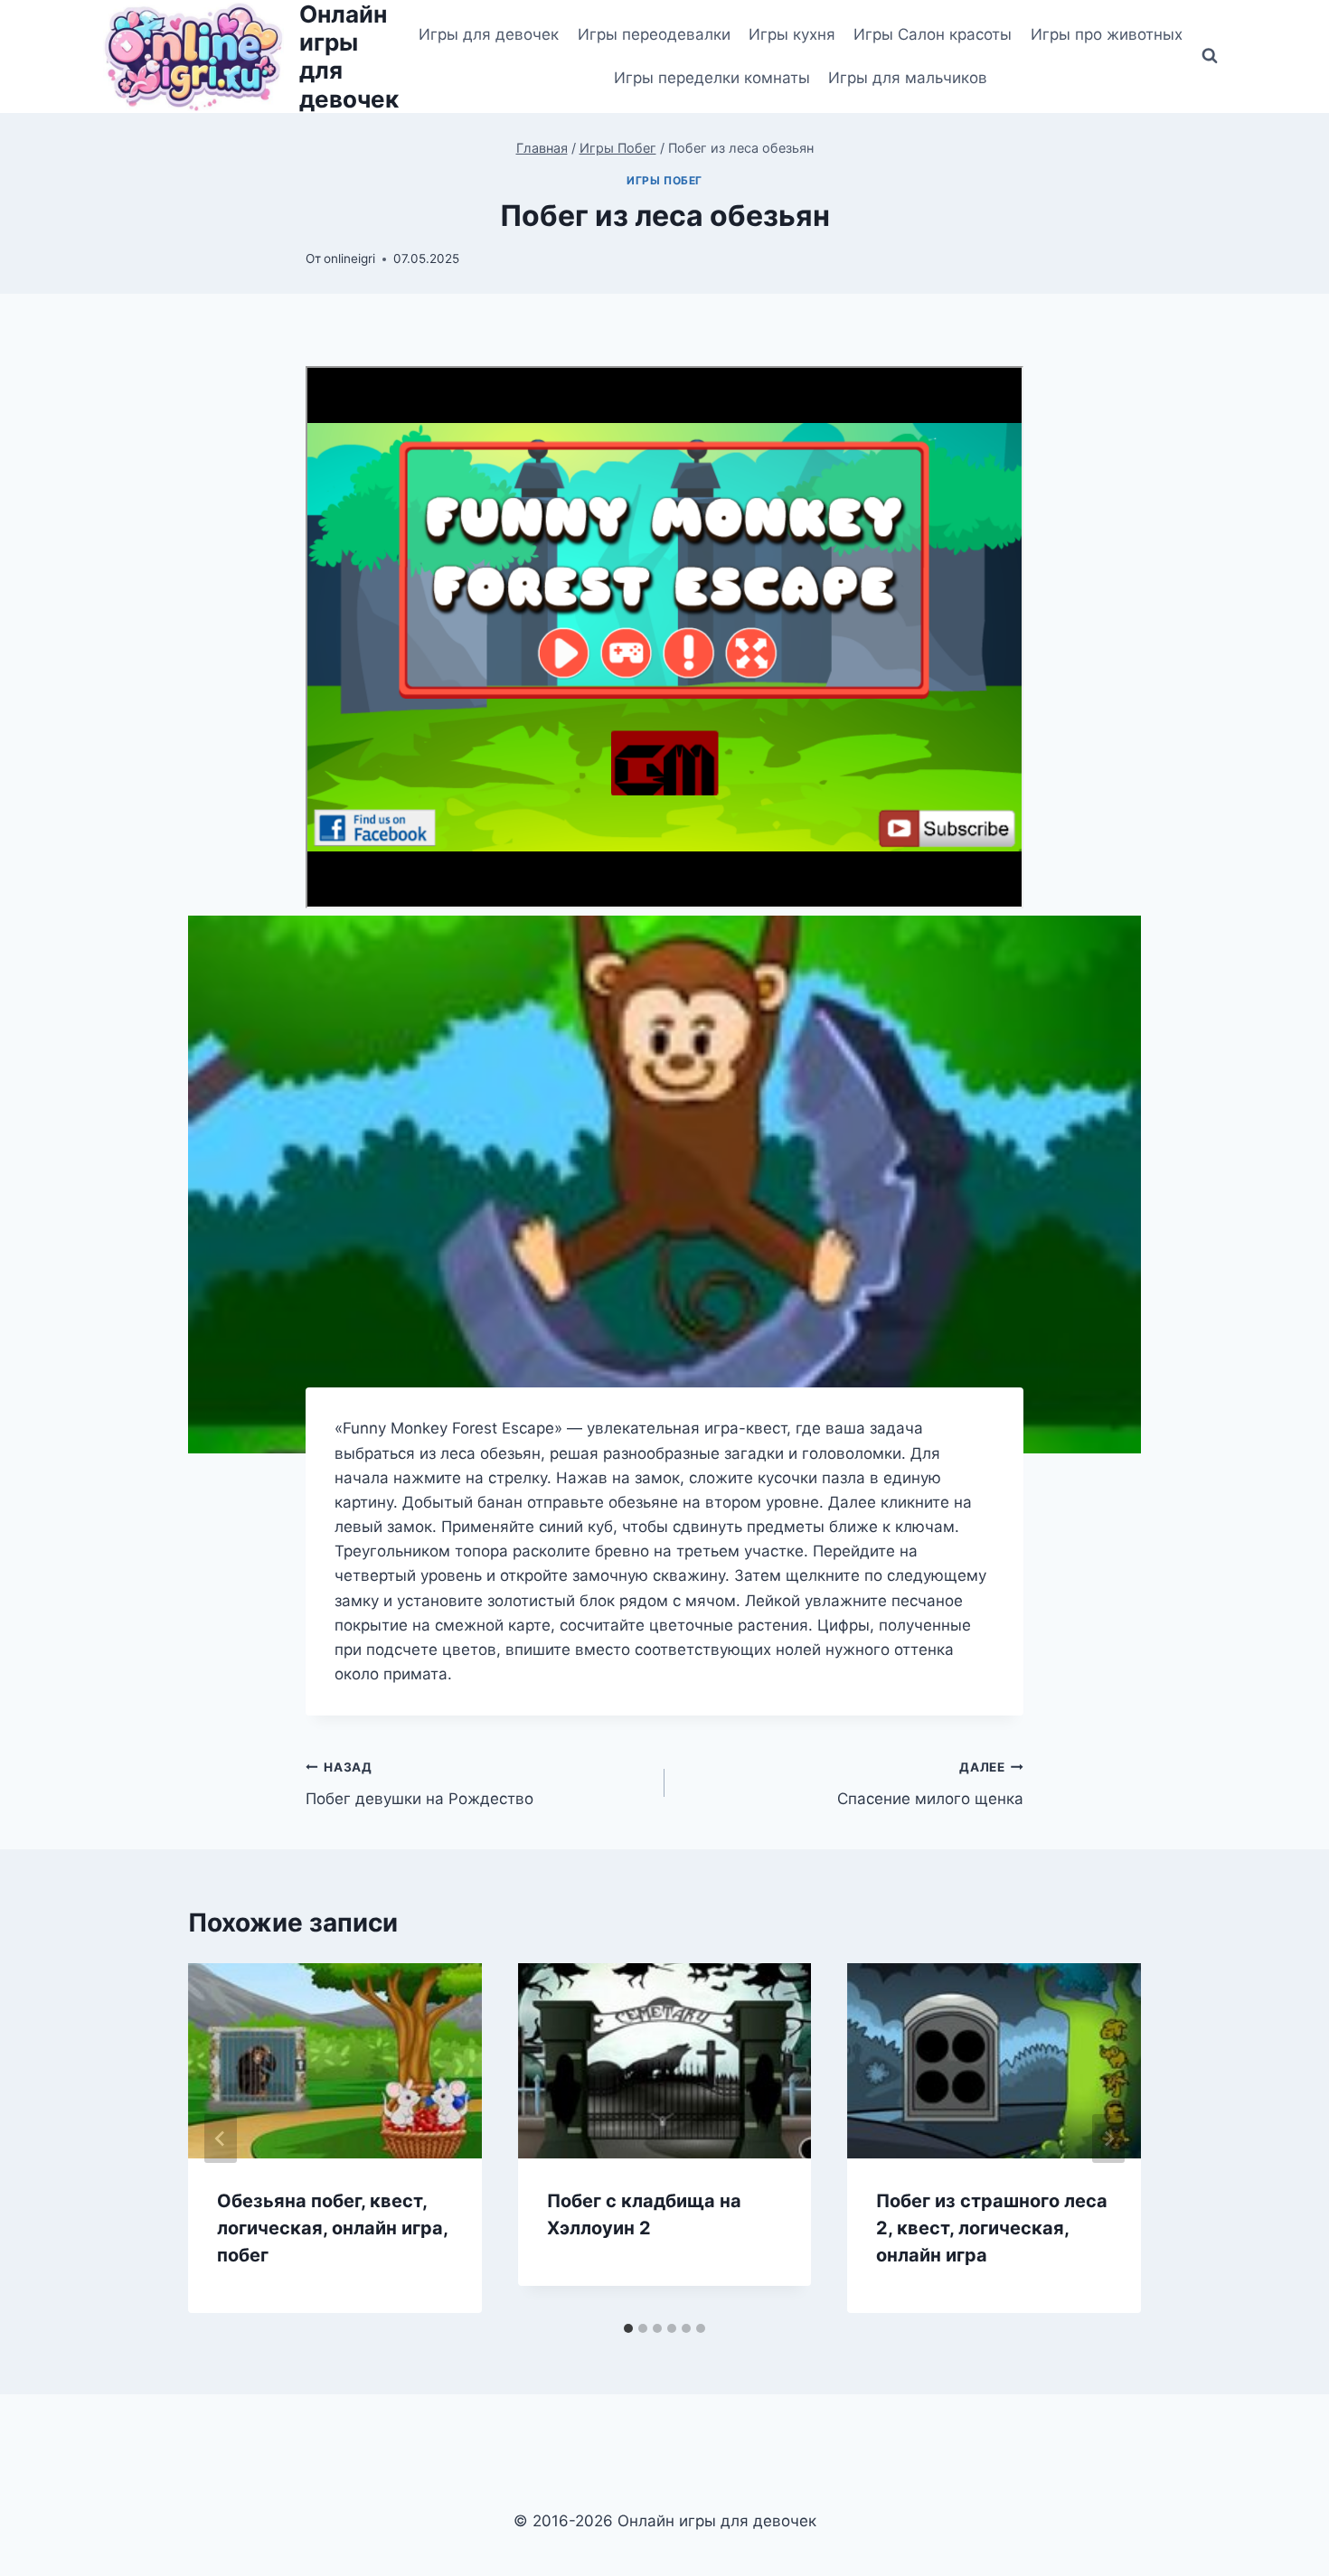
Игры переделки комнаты (712, 78)
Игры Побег (664, 180)
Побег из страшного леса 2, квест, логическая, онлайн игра (992, 2228)
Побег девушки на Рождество (419, 1784)
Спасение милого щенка (930, 1784)
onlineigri (349, 259)
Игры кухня (792, 34)
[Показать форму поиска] (1210, 56)
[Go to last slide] (221, 2139)
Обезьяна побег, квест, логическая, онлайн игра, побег (332, 2228)
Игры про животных (1107, 34)
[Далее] (1108, 2139)
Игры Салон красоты (933, 34)
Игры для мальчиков (908, 78)
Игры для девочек (489, 34)
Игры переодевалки (654, 34)
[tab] (628, 2328)
